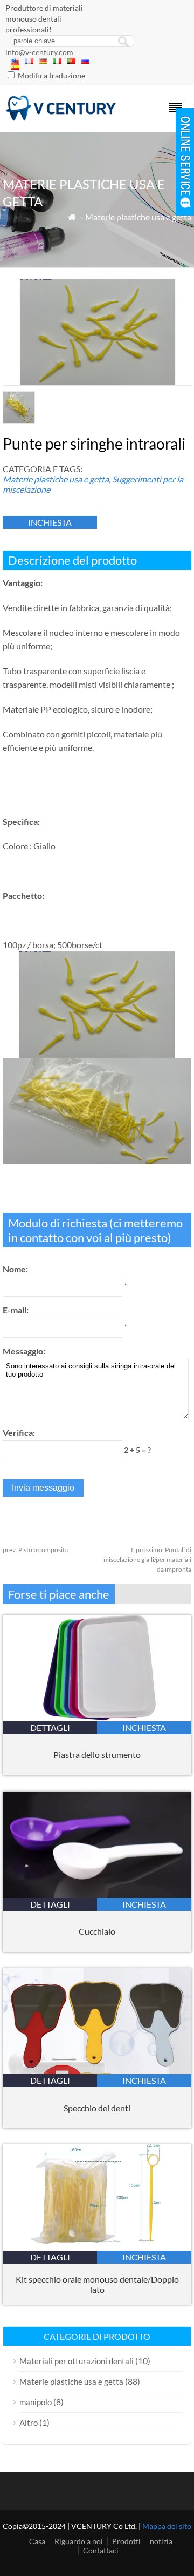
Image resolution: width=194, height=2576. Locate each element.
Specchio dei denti (97, 2108)
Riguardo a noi (79, 2541)
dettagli (50, 1728)
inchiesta (50, 522)
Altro (29, 2423)
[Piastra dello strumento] (97, 1718)
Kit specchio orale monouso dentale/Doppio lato (97, 2284)
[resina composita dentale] (61, 118)
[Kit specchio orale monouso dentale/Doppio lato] (97, 2247)
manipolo (36, 2402)
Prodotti (126, 2541)
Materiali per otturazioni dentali (77, 2361)
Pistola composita (35, 1550)
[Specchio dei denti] (97, 2071)
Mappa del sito (167, 2526)
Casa (37, 2541)
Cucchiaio (97, 1931)
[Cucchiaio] (97, 1894)
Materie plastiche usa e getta (138, 217)
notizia (161, 2541)
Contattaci (101, 2550)
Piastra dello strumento (97, 1755)
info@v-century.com (39, 52)
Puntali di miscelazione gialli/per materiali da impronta (147, 1559)
